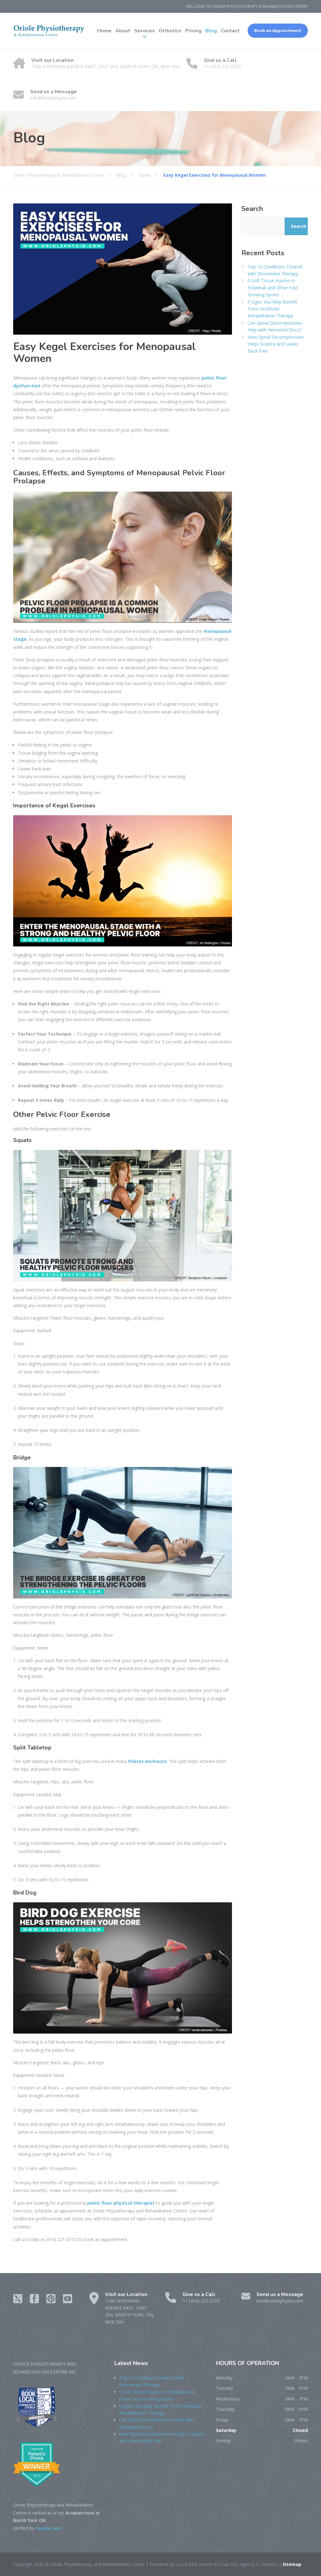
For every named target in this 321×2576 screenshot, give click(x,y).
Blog (211, 31)
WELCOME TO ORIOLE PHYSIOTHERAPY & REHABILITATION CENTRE (247, 6)
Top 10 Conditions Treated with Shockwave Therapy (275, 270)
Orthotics (170, 31)
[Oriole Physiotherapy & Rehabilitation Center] (49, 31)
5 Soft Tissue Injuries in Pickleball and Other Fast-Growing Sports (274, 288)
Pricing (193, 31)
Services (145, 31)
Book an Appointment (278, 30)
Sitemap (291, 2564)
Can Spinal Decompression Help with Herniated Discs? (275, 326)
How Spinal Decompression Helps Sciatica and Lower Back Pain (276, 344)
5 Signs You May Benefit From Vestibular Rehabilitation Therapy (272, 309)
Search (252, 209)
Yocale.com (48, 2528)
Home (104, 31)
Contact (230, 31)
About (123, 31)
